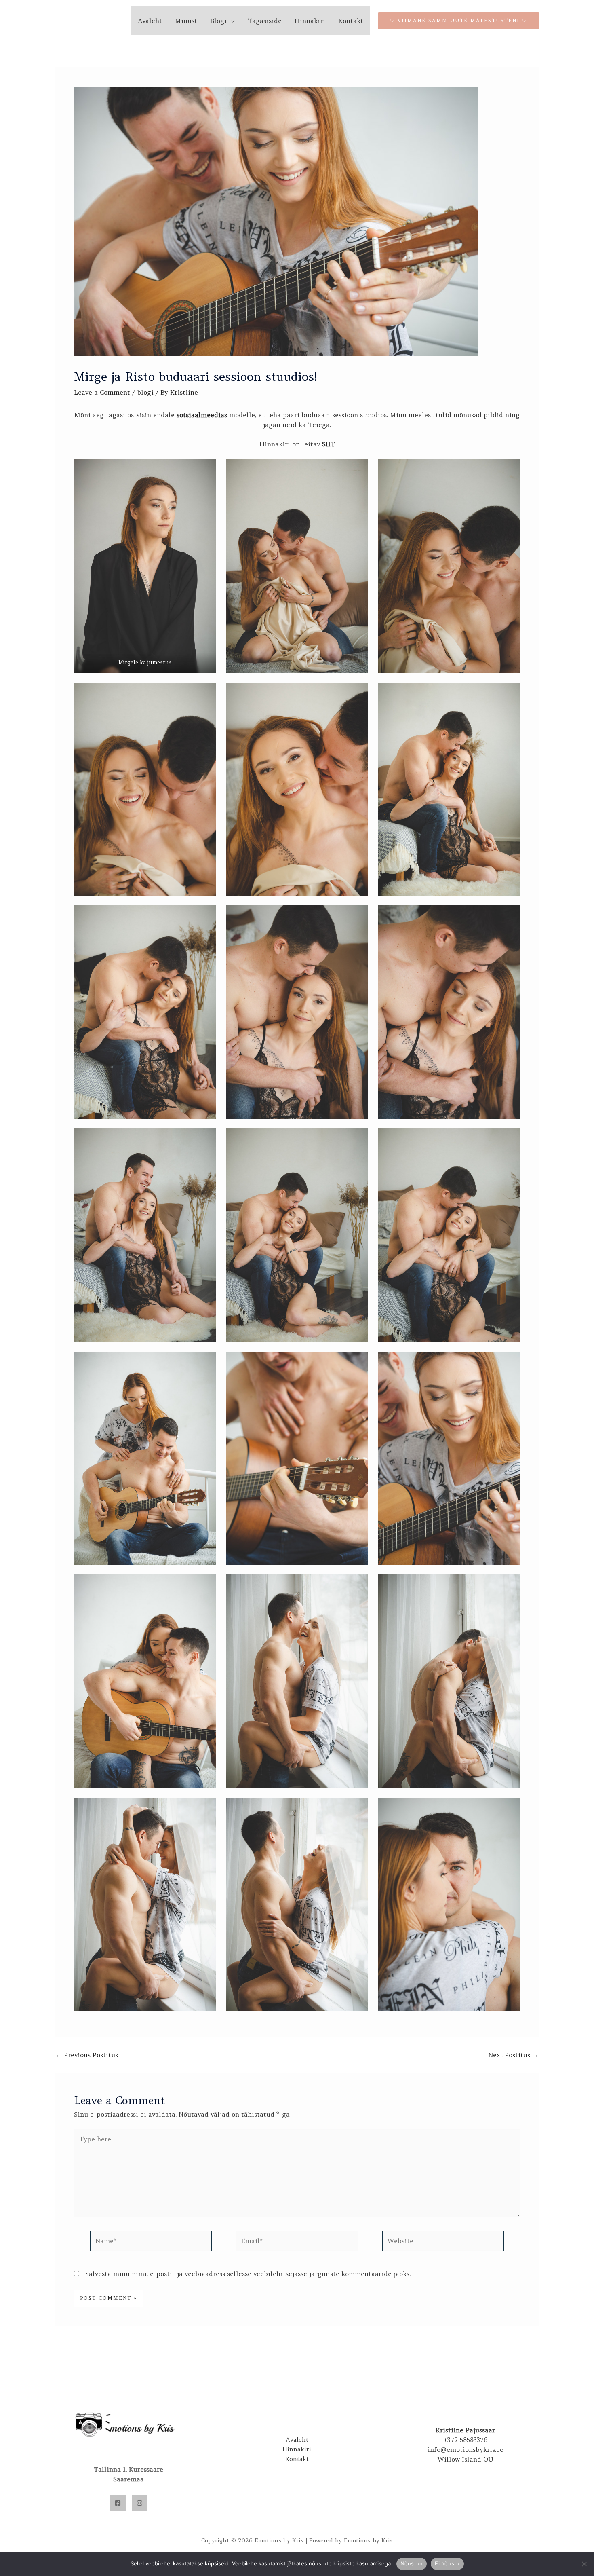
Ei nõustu (447, 2563)
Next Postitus (513, 2055)
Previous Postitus (87, 2055)
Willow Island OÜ (466, 2459)
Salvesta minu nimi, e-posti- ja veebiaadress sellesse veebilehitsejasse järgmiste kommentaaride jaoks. (248, 2274)
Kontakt (351, 21)
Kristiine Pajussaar (465, 2430)
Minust (186, 21)
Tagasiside (265, 21)
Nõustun (412, 2563)
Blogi (218, 21)
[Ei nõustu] (584, 2564)
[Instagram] (140, 2503)
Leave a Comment (102, 392)
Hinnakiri (310, 21)
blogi (145, 392)
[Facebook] (118, 2503)
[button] (459, 21)
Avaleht (150, 21)
